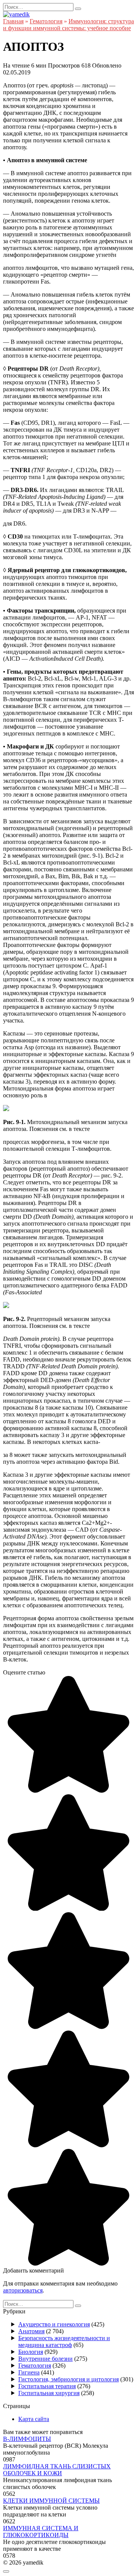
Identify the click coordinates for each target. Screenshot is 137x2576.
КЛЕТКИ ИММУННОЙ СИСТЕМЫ (51, 2501)
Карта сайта (34, 2419)
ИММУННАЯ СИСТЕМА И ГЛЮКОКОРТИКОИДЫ (41, 2532)
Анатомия (31, 2331)
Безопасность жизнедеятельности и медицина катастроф (64, 2341)
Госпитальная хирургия (49, 2393)
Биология (31, 2352)
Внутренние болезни (45, 2359)
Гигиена (29, 2372)
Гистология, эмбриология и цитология (68, 2379)
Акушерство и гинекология (54, 2324)
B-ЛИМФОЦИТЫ (27, 2439)
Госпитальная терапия (47, 2386)
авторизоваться (23, 2290)
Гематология (35, 2366)
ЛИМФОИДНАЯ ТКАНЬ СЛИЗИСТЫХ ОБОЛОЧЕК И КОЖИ (57, 2470)
